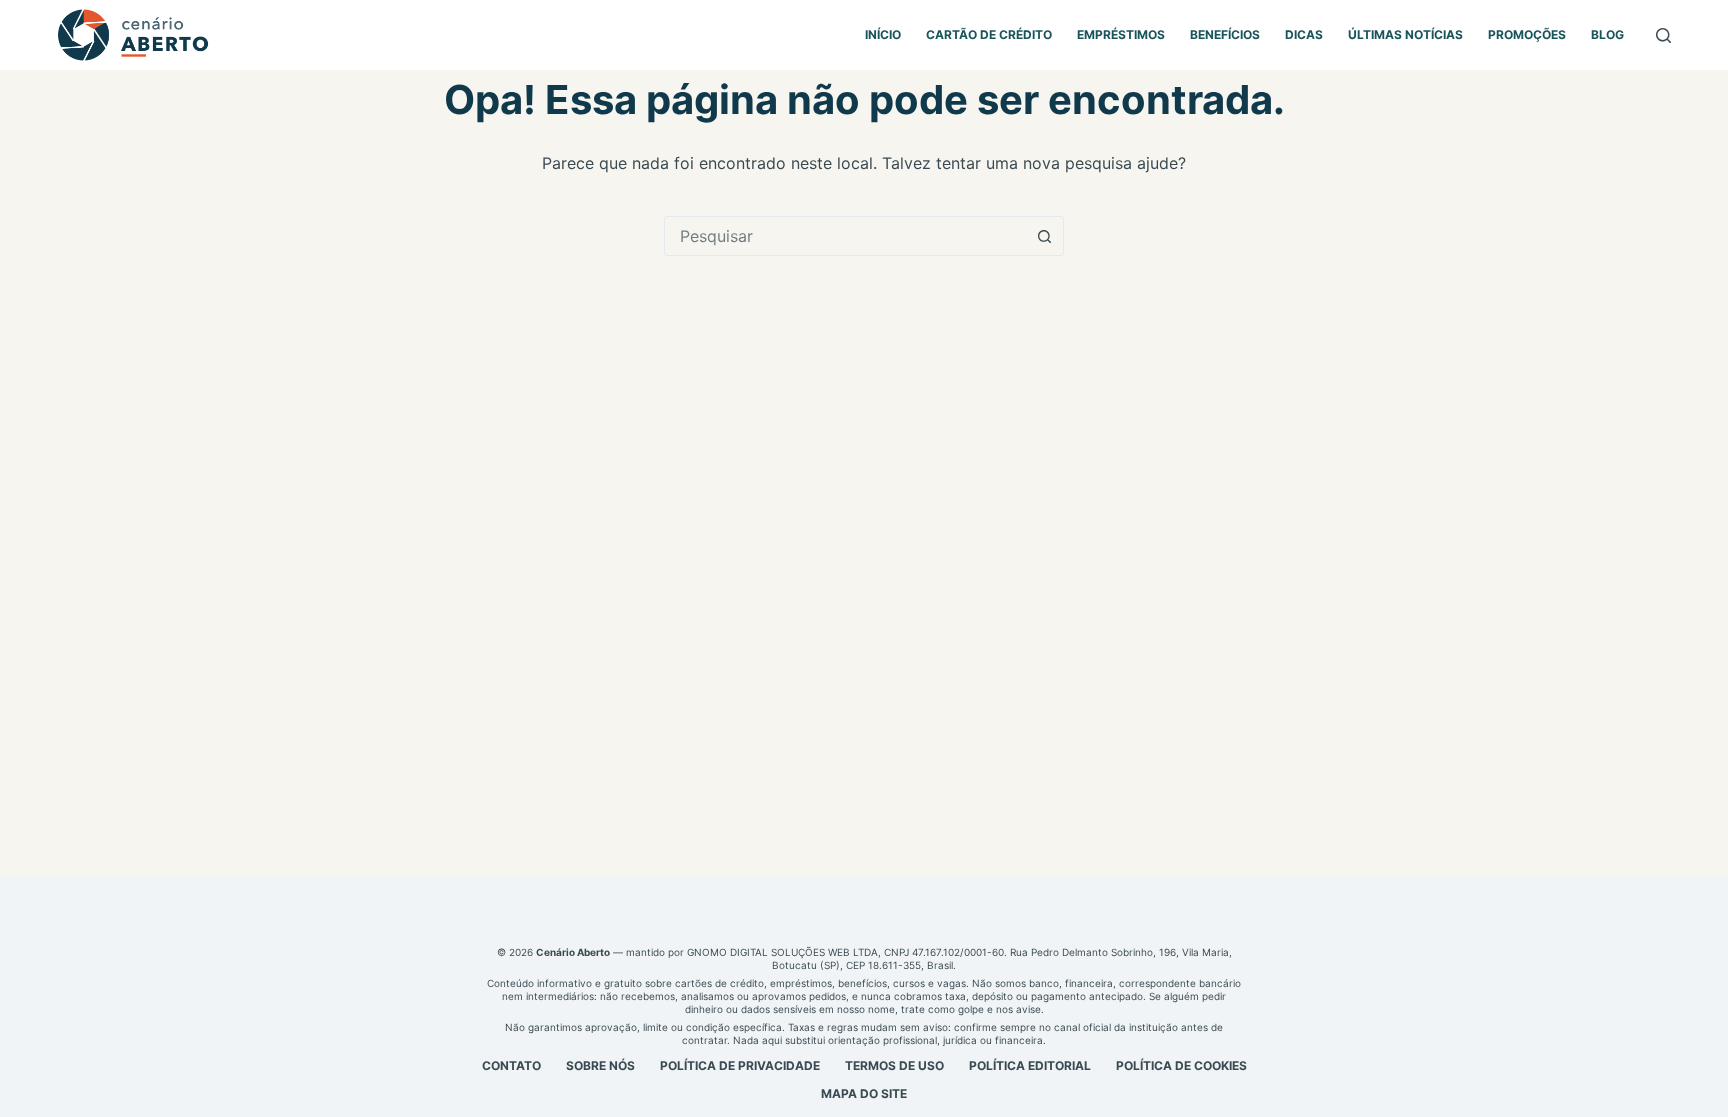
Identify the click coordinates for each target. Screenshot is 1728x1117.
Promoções (1527, 34)
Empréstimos (1121, 34)
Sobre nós (600, 1065)
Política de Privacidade (740, 1065)
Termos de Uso (894, 1065)
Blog (1607, 34)
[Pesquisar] (1663, 35)
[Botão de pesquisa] (1044, 236)
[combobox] (845, 236)
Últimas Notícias (1405, 34)
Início (883, 34)
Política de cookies (1181, 1065)
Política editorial (1030, 1065)
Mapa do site (864, 1093)
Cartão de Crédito (989, 34)
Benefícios (1225, 34)
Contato (511, 1065)
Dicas (1304, 34)
